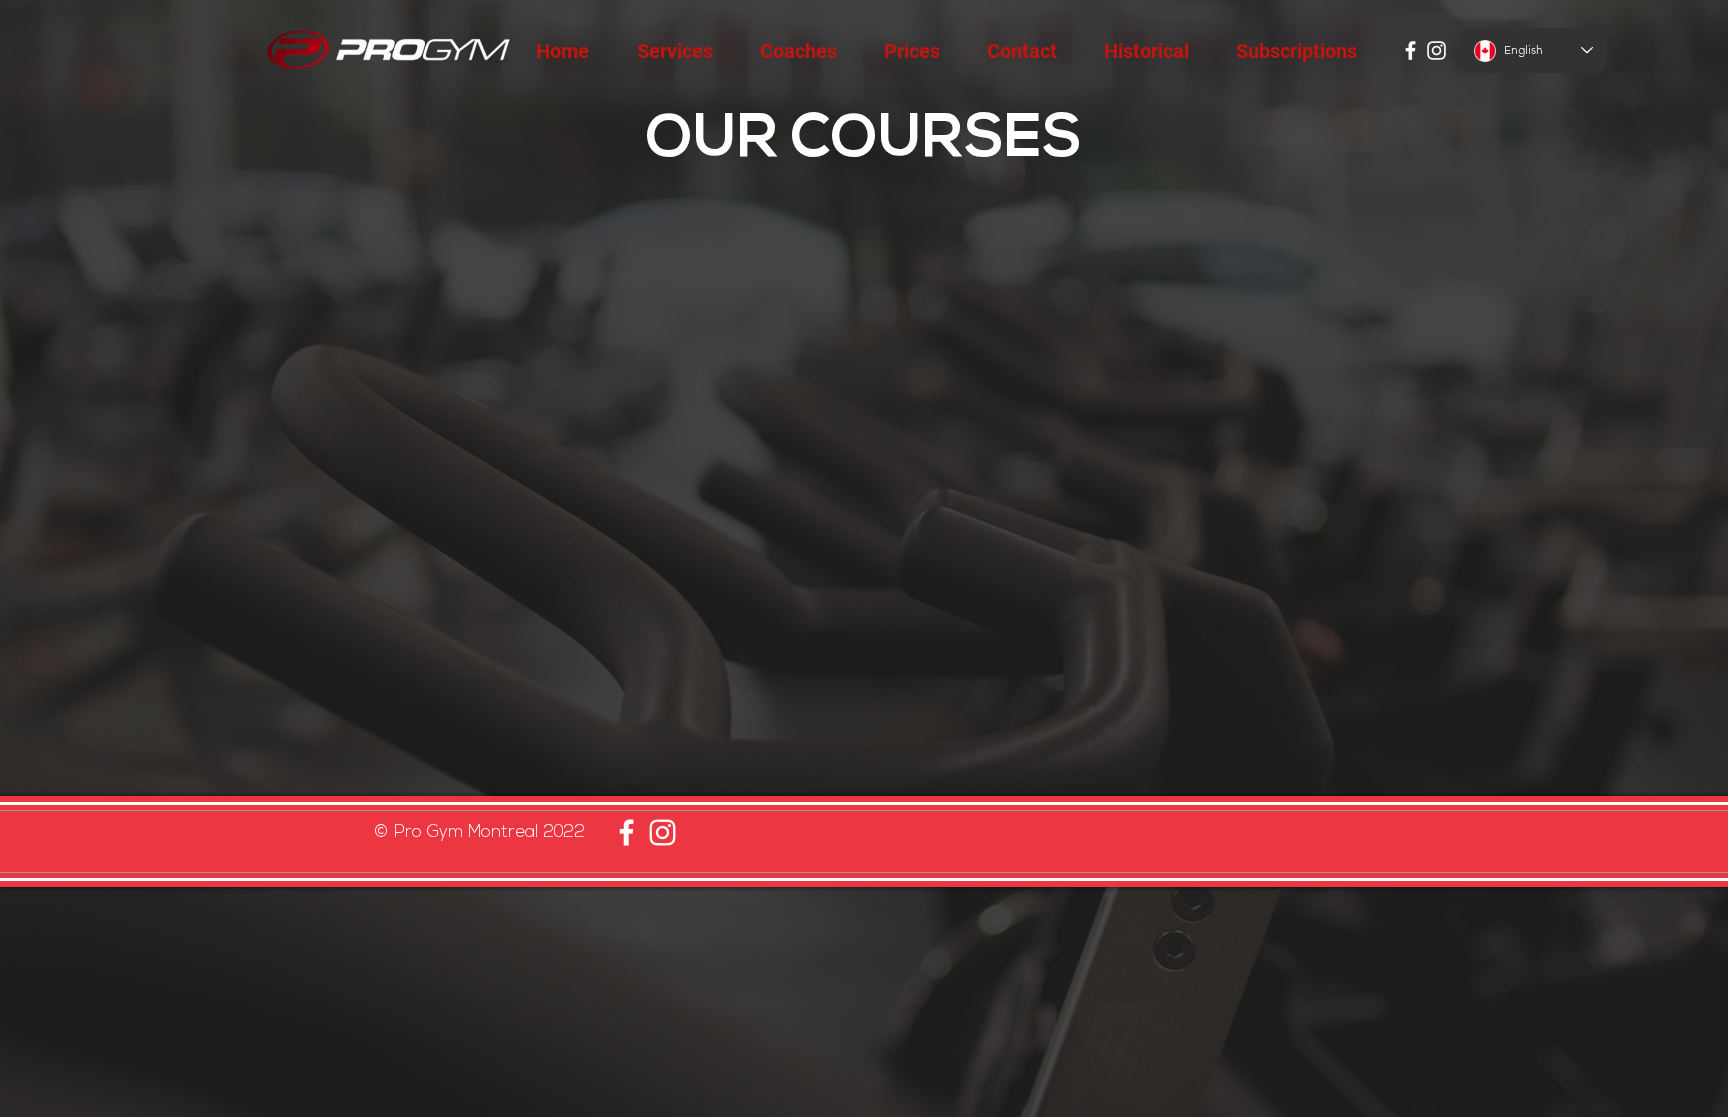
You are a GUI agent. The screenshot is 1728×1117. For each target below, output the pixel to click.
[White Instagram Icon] (1436, 50)
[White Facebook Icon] (1410, 50)
